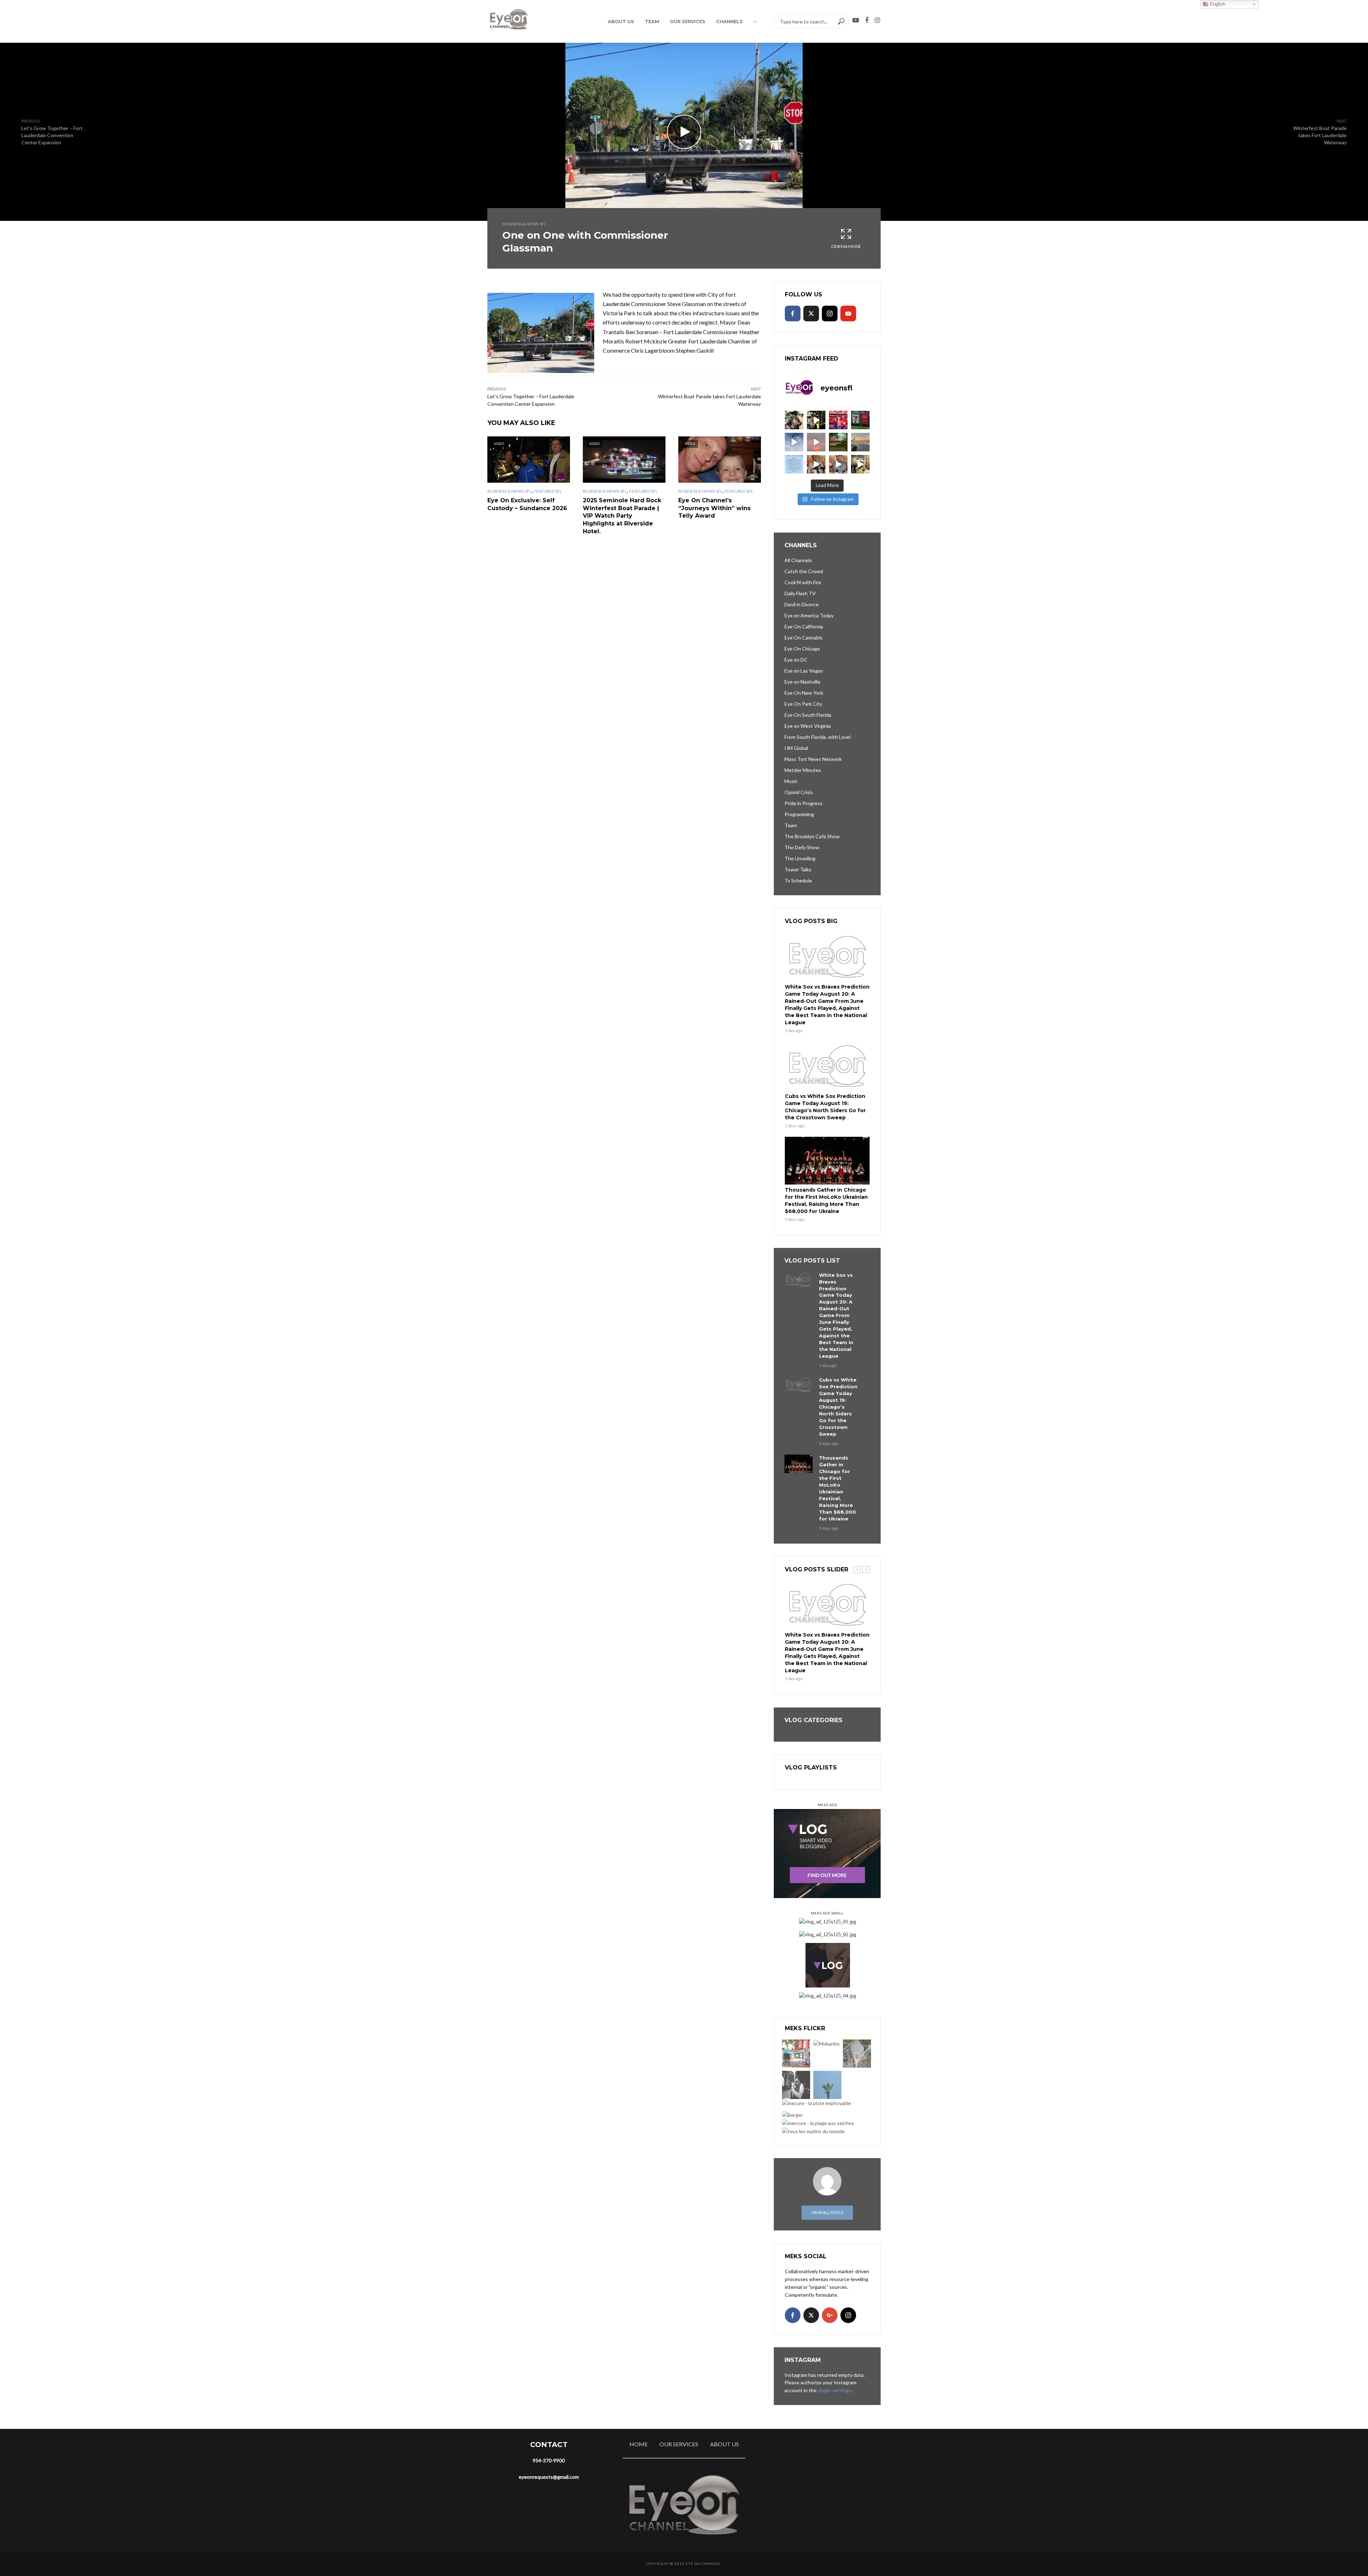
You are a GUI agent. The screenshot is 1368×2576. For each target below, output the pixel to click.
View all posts (827, 2212)
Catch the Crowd (804, 571)
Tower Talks (798, 869)
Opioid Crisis (799, 792)
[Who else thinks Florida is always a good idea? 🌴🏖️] (860, 442)
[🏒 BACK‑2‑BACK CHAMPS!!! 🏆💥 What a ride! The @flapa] (838, 420)
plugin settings (835, 2390)
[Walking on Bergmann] (796, 2054)
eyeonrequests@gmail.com (549, 2477)
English (1217, 4)
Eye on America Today (809, 615)
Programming (799, 814)
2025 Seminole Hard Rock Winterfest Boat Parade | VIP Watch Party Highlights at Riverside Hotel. (622, 516)
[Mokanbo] (826, 2044)
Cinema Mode (846, 246)
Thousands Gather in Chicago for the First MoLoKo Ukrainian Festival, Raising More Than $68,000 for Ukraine (826, 1201)
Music (791, 781)
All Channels (798, 560)
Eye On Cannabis (804, 637)
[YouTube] (848, 313)
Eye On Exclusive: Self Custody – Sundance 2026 (527, 504)
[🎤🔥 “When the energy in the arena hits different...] (838, 464)
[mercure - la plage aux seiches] (818, 2123)
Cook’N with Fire (803, 582)
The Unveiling (800, 858)
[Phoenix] (827, 2085)
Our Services (688, 21)
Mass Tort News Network (813, 759)
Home (639, 2444)
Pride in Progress (804, 803)
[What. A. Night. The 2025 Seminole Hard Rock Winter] (816, 420)
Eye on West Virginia (808, 726)
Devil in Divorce (802, 604)
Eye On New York (804, 693)
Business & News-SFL (524, 224)
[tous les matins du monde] (813, 2131)
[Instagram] (830, 313)
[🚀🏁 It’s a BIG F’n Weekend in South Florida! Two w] (794, 442)
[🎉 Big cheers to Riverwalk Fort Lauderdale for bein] (838, 442)
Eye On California (804, 626)
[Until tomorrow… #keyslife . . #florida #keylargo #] (816, 442)
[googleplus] (830, 2315)
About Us (621, 21)
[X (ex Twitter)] (811, 313)
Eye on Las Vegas (804, 671)
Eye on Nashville (802, 682)
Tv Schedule (798, 880)
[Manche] (857, 2054)
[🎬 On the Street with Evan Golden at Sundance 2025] (860, 464)
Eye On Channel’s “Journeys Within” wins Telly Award (714, 508)
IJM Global (796, 748)
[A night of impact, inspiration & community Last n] (794, 420)
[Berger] (792, 2114)
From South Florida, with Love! (818, 737)
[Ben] (796, 2085)
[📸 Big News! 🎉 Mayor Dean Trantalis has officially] (794, 464)
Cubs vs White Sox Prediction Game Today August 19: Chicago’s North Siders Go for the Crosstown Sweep (825, 1107)
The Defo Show (802, 847)
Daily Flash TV (800, 593)
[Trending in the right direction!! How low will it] (860, 420)
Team (652, 21)
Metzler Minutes (803, 770)
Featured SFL (548, 491)
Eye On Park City (803, 704)
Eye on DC (796, 660)
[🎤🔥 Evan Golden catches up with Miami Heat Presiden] (816, 464)
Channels (729, 21)
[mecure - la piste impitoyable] (817, 2103)
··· (755, 21)
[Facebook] (793, 313)
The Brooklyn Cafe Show (812, 836)
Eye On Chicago (802, 649)
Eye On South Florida (808, 715)
